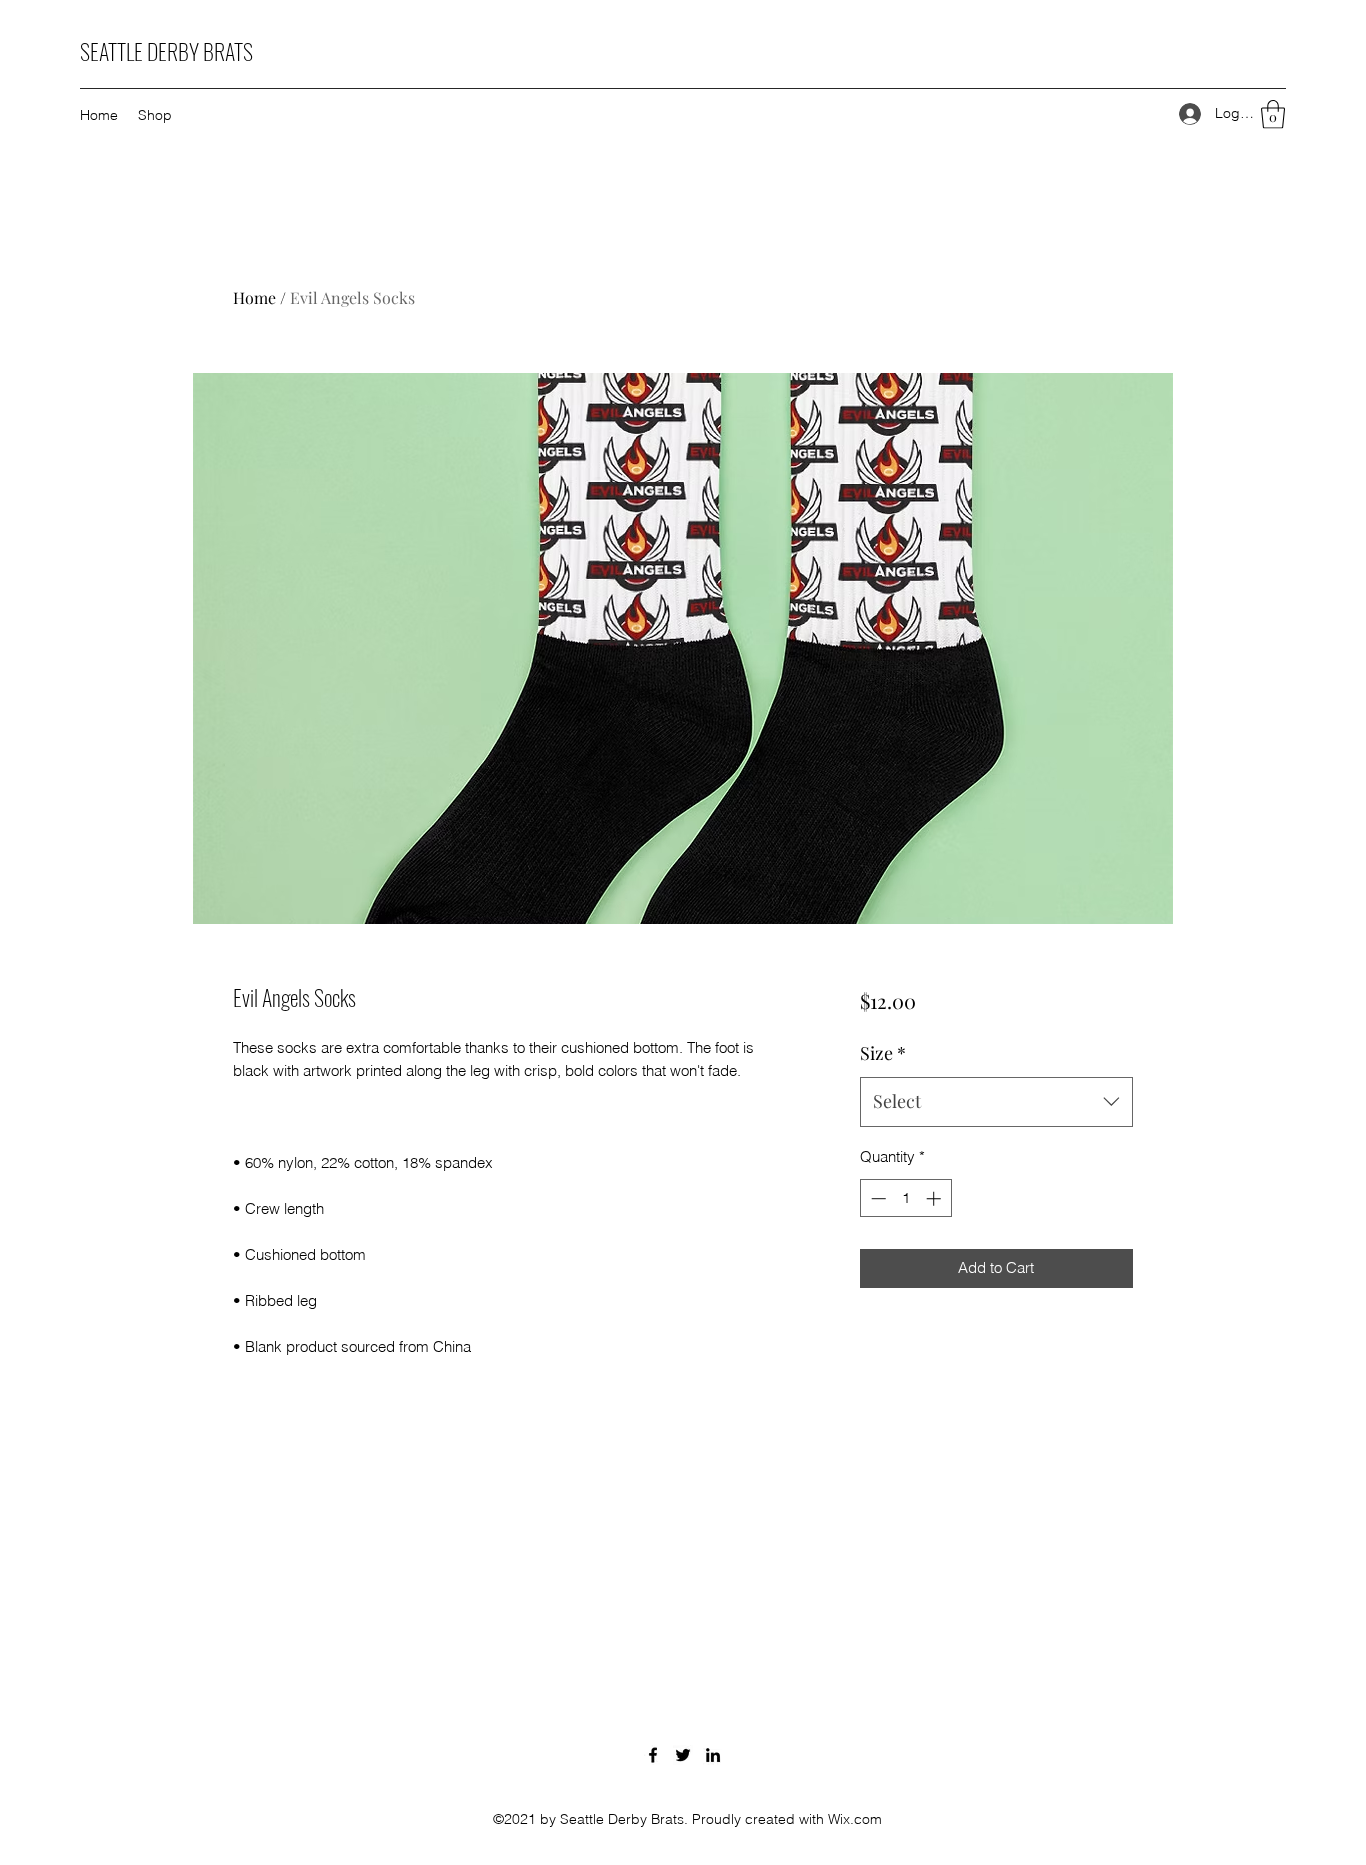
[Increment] (935, 1198)
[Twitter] (683, 1755)
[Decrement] (876, 1198)
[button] (1273, 114)
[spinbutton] (905, 1198)
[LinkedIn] (713, 1755)
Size (883, 1053)
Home (254, 297)
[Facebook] (653, 1755)
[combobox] (996, 1102)
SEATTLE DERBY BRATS (166, 51)
